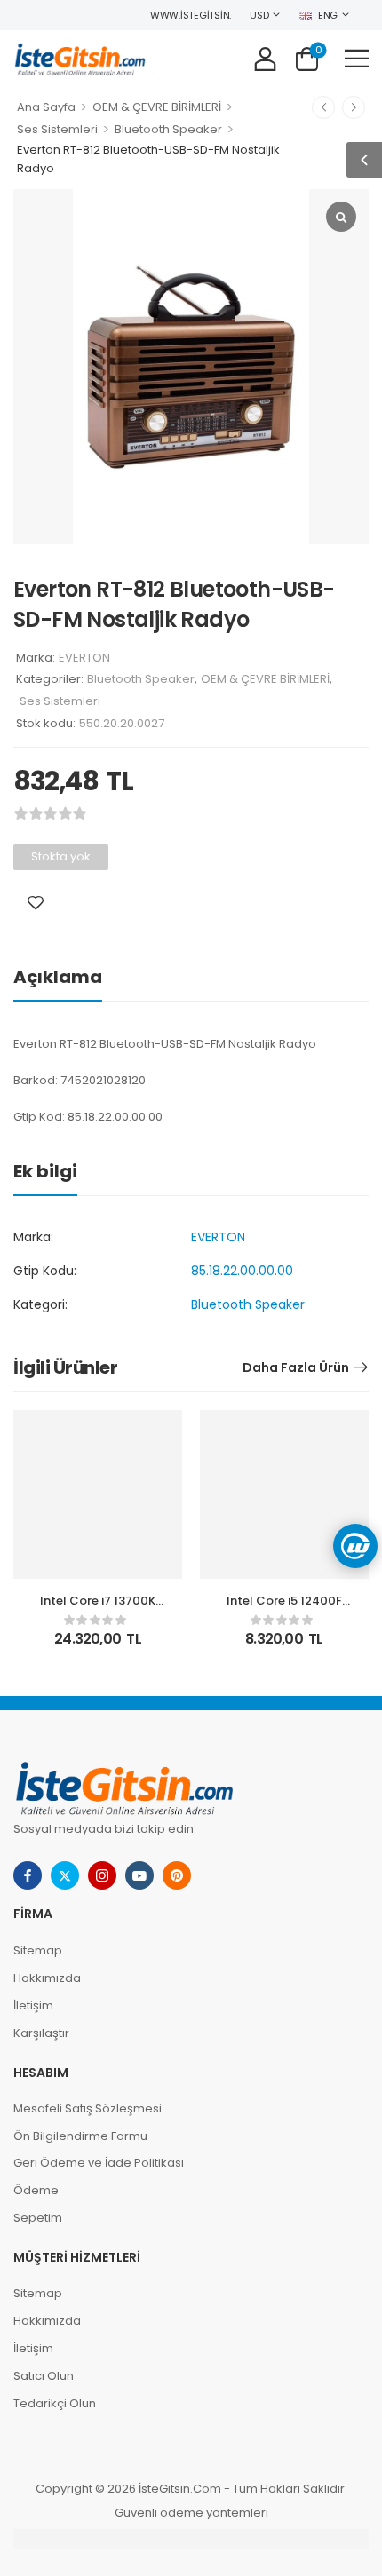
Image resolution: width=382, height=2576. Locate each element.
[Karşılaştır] (60, 903)
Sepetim (38, 2218)
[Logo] (80, 58)
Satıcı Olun (44, 2376)
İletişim (33, 2005)
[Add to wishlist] (36, 903)
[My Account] (265, 58)
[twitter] (65, 1875)
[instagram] (102, 1875)
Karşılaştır (41, 2033)
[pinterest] (177, 1875)
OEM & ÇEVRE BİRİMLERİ (157, 107)
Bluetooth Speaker (168, 129)
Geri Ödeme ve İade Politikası (99, 2163)
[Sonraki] (354, 107)
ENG (328, 15)
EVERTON (84, 658)
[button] (357, 58)
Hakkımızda (47, 1978)
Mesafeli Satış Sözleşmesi (88, 2108)
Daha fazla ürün (296, 1367)
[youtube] (139, 1875)
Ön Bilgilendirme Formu (80, 2136)
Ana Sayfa (46, 107)
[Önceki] (323, 107)
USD (259, 15)
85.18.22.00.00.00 (242, 1271)
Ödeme (36, 2190)
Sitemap (38, 1950)
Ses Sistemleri (57, 129)
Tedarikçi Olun (55, 2403)
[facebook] (28, 1875)
